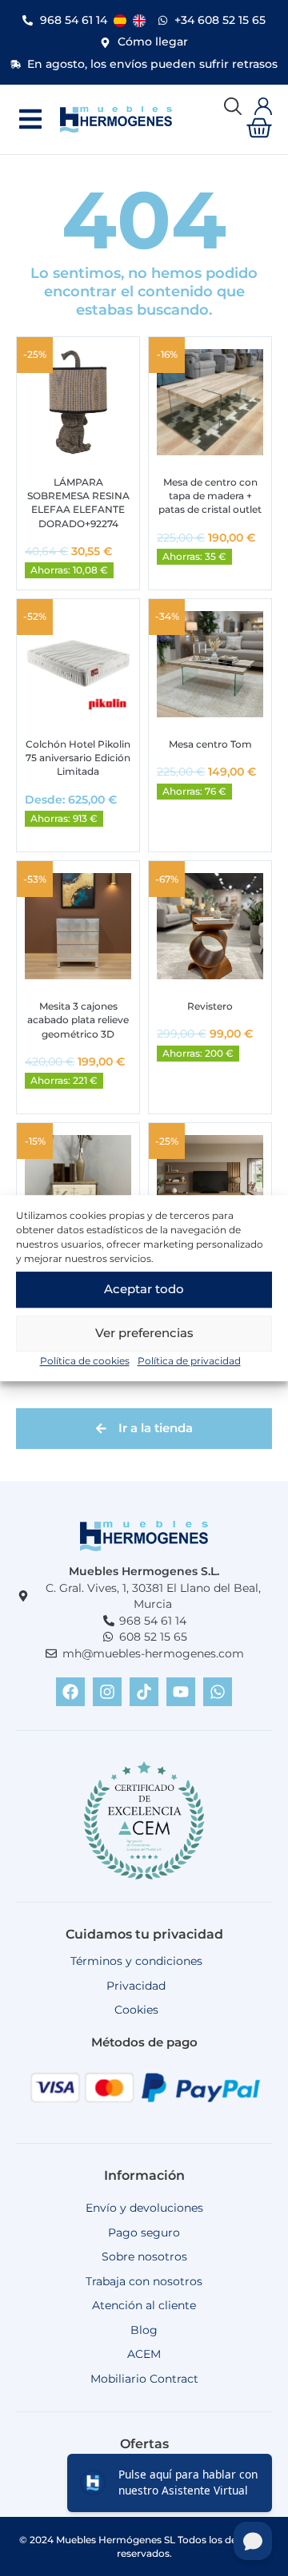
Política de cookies (85, 1361)
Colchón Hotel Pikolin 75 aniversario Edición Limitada (78, 758)
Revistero (210, 1006)
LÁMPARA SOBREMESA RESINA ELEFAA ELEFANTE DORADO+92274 (78, 503)
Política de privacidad (189, 1361)
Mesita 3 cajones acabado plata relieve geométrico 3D (78, 1020)
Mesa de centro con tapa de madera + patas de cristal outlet (210, 496)
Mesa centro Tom (210, 744)
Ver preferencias (144, 1333)
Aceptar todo (144, 1289)
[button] (30, 119)
